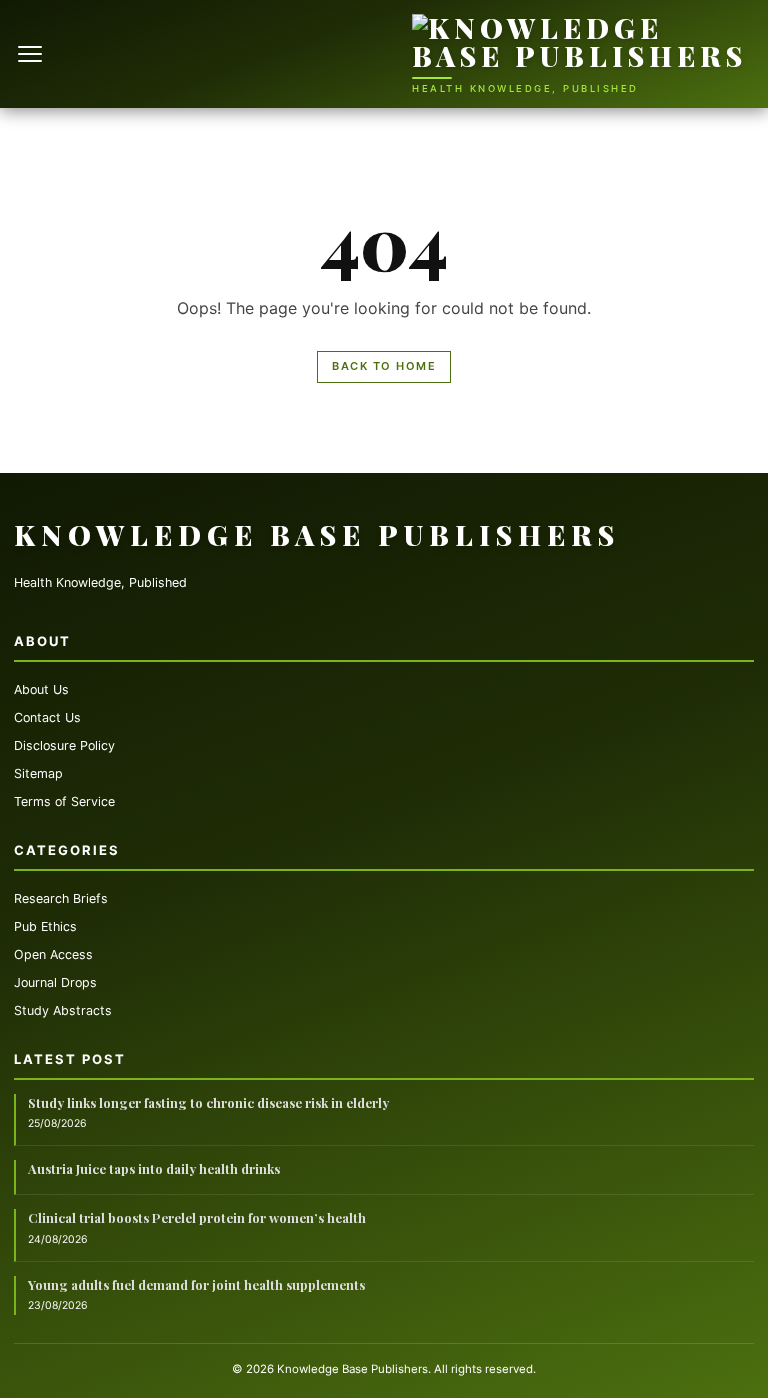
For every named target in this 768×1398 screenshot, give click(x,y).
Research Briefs (61, 898)
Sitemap (38, 773)
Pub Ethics (45, 926)
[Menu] (32, 54)
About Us (41, 689)
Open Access (53, 954)
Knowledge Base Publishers (317, 534)
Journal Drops (55, 982)
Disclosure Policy (64, 745)
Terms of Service (64, 801)
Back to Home (384, 366)
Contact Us (47, 717)
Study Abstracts (63, 1010)
